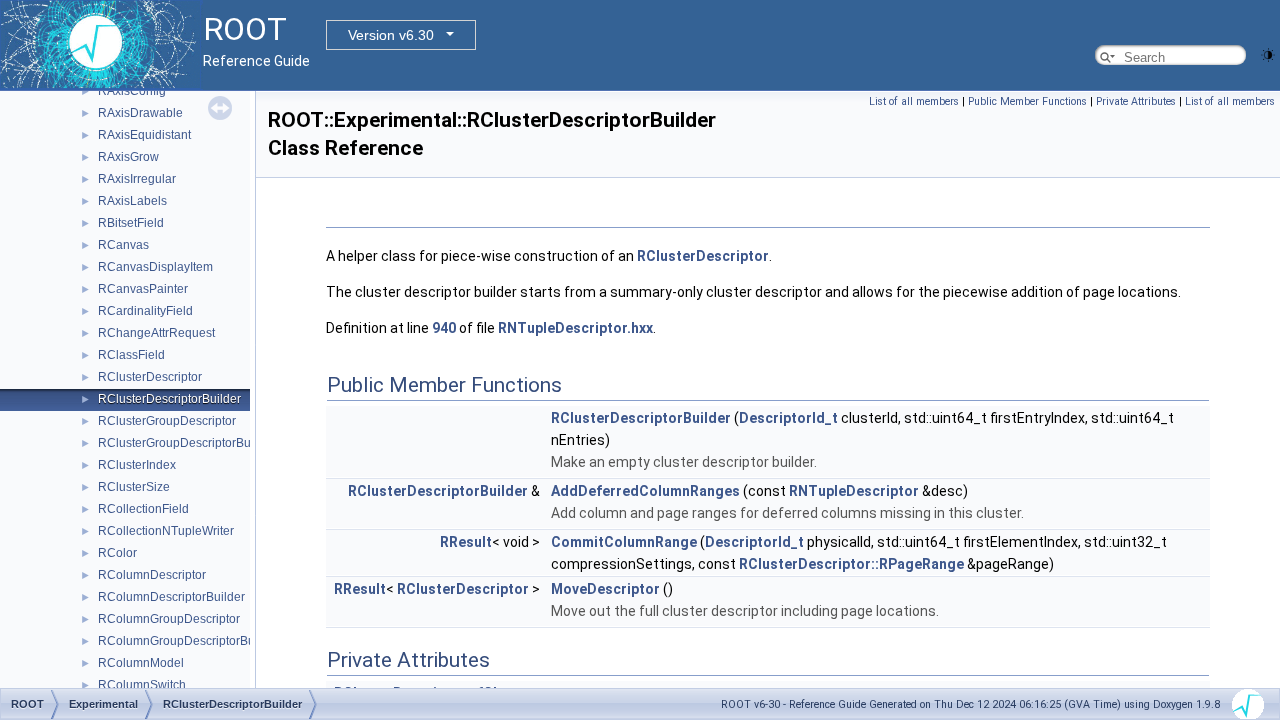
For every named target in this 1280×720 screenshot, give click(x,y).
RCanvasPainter (143, 289)
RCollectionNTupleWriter (166, 531)
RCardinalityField (145, 311)
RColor (117, 553)
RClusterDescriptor (150, 377)
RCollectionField (143, 509)
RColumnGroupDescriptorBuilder (188, 641)
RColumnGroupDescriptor (169, 619)
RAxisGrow (128, 157)
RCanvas (123, 245)
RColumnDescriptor (152, 575)
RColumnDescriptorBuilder (171, 597)
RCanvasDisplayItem (155, 267)
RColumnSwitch (142, 685)
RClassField (131, 355)
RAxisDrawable (140, 113)
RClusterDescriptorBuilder (169, 399)
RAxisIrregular (137, 179)
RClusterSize (134, 487)
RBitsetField (131, 223)
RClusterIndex (137, 465)
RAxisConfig (132, 91)
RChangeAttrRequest (156, 333)
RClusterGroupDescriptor (167, 421)
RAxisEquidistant (144, 135)
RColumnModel (141, 663)
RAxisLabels (132, 201)
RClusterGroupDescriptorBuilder (186, 443)
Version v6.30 (391, 35)
